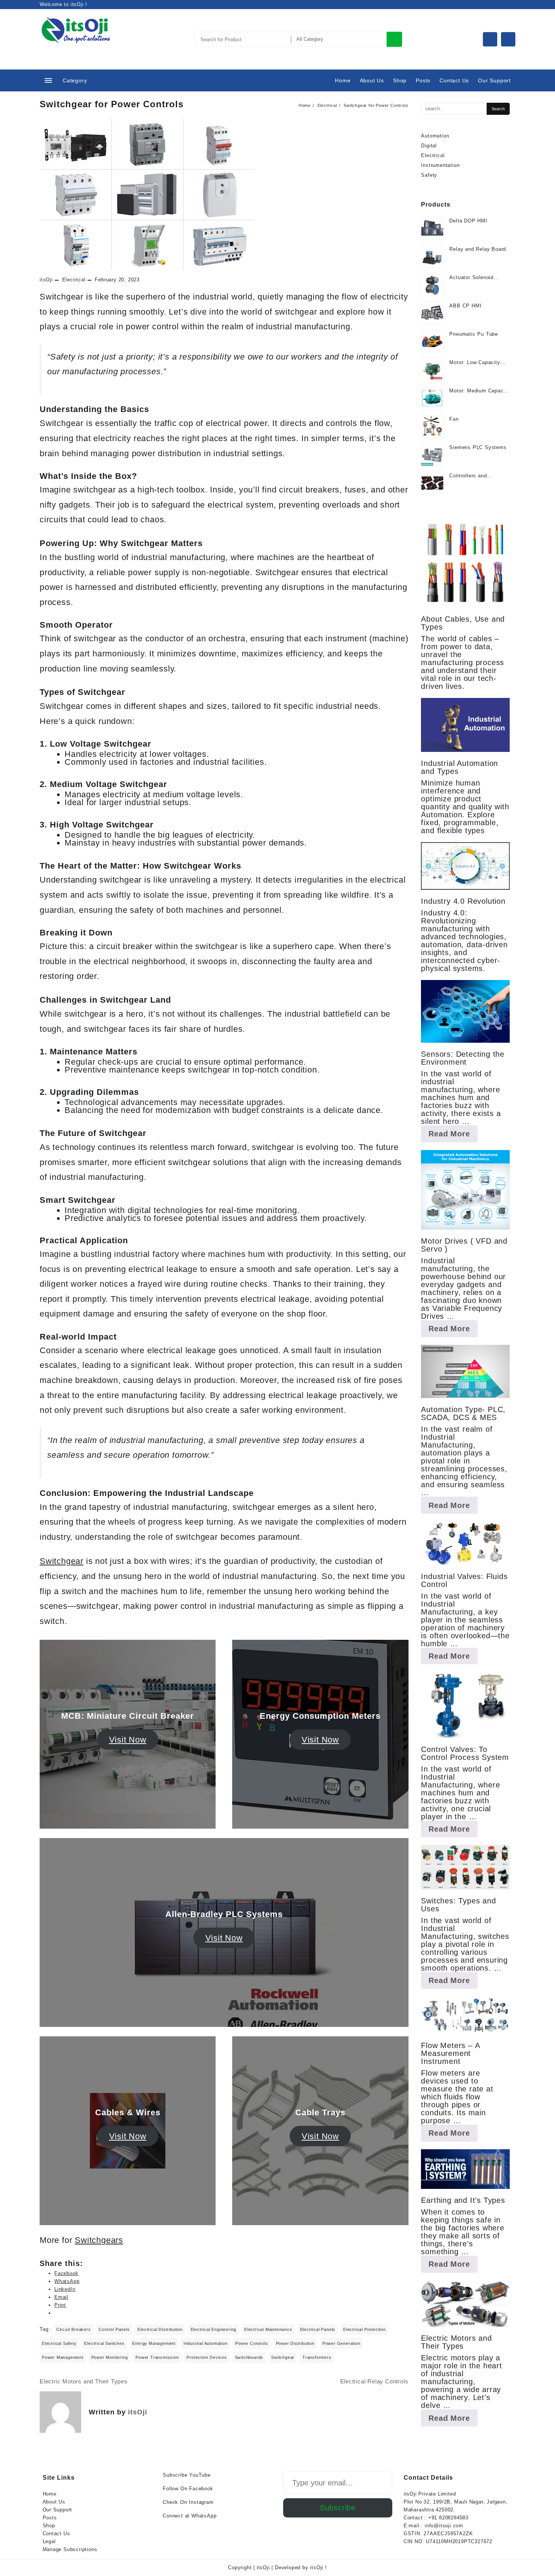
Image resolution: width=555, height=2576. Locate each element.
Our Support (58, 2510)
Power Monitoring (110, 2357)
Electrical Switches (104, 2343)
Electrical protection (365, 2329)
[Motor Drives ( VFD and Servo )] (465, 1190)
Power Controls (251, 2343)
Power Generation (341, 2343)
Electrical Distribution (160, 2329)
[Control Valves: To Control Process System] (465, 1705)
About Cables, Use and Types (463, 623)
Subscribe (338, 2508)
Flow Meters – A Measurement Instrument (450, 2053)
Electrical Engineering (214, 2329)
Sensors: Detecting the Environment (463, 1058)
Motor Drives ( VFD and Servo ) (464, 1245)
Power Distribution (295, 2343)
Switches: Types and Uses (458, 1905)
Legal (49, 2541)
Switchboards (249, 2357)
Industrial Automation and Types (459, 767)
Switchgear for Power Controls (112, 104)
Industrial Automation (206, 2343)
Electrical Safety (59, 2343)
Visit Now (128, 1740)
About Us (54, 2502)
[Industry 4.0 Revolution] (465, 866)
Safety (429, 175)
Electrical (74, 280)
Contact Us (56, 2534)
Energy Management (154, 2343)
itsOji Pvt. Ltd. (77, 48)
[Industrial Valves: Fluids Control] (465, 1543)
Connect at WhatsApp (190, 2516)
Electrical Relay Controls (374, 2381)
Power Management (63, 2357)
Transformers (317, 2357)
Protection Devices (207, 2357)
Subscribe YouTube (187, 2475)
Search (394, 39)
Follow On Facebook (188, 2489)
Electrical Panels (318, 2329)
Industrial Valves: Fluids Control (464, 1580)
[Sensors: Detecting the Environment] (465, 1011)
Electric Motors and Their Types (84, 2381)
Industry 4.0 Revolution (463, 901)
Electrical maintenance (268, 2329)
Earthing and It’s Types (463, 2200)
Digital (429, 146)
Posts (50, 2518)
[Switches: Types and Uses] (465, 1867)
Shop (49, 2526)
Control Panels (114, 2329)
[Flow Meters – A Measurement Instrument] (465, 2015)
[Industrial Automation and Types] (465, 725)
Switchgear (62, 1561)
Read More (453, 1136)
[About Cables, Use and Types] (465, 563)
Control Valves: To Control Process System (465, 1753)
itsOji (46, 280)
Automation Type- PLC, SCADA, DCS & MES (463, 1413)
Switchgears (99, 2240)
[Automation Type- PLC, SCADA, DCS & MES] (465, 1372)
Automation (435, 136)
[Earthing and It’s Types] (465, 2169)
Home (50, 2494)
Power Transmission (157, 2357)
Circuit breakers (74, 2329)
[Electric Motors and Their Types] (465, 2304)
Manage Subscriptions (70, 2549)
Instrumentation (440, 165)
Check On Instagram (188, 2502)
